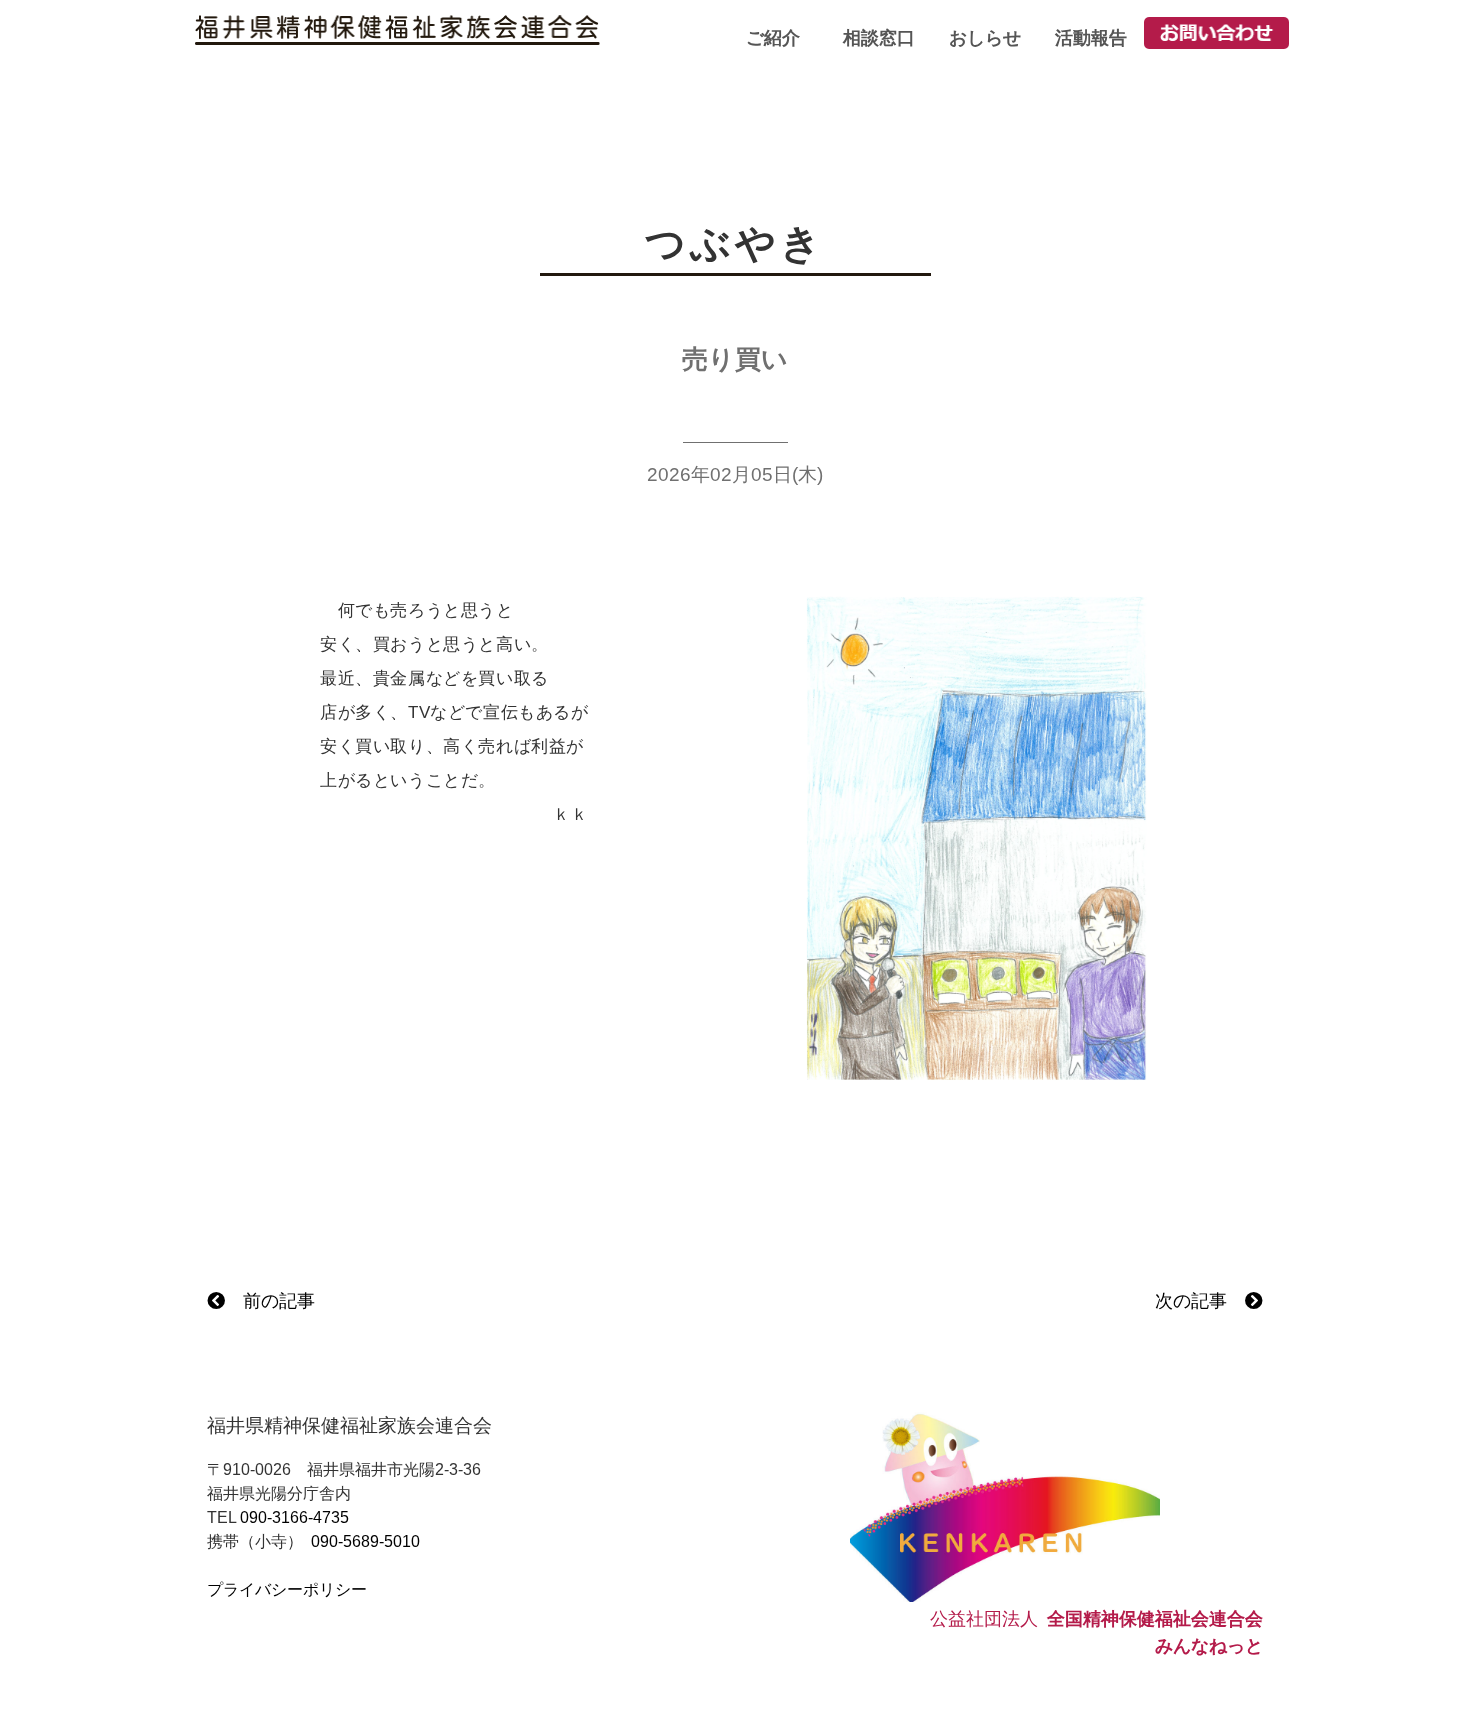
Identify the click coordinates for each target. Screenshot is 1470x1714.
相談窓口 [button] (879, 38)
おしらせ (985, 38)
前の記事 (270, 1301)
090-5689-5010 (365, 1541)
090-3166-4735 (294, 1517)
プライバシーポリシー (287, 1589)
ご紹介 (773, 38)
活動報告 (1091, 38)
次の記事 (1200, 1301)
